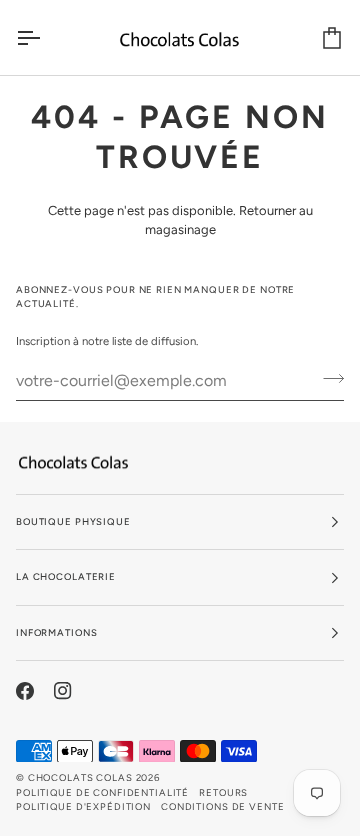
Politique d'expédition (83, 806)
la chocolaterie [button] (66, 576)
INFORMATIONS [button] (56, 632)
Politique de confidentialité (102, 792)
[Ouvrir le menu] (46, 37)
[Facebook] (25, 691)
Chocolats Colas (80, 777)
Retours (223, 792)
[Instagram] (63, 691)
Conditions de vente (222, 806)
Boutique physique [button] (73, 521)
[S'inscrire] (327, 378)
